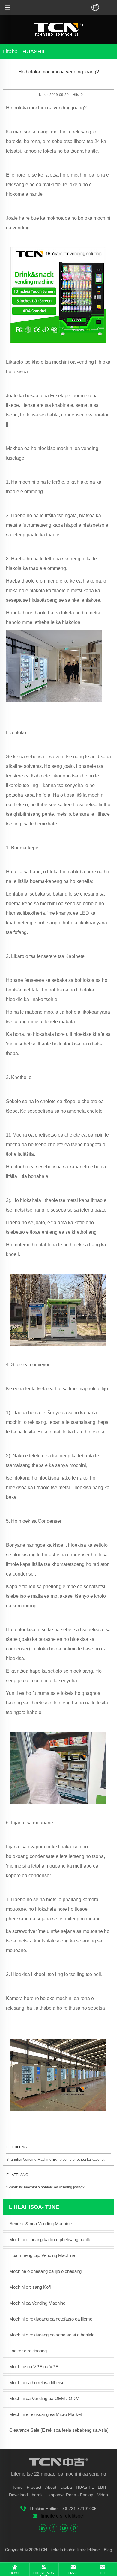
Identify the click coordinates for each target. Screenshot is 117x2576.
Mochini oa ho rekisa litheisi (36, 2382)
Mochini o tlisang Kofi (30, 2287)
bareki (38, 2495)
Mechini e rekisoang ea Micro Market (46, 2414)
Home (17, 2487)
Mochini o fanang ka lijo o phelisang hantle (50, 2239)
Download (18, 2495)
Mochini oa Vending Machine (37, 2303)
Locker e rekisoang (28, 2351)
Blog (107, 2550)
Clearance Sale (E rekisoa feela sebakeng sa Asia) (59, 2430)
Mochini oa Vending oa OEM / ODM (44, 2398)
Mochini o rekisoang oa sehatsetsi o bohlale (52, 2335)
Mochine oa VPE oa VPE (34, 2367)
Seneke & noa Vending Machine (40, 2224)
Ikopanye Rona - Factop (70, 2495)
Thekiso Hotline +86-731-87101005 (63, 2509)
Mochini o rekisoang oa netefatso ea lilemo (51, 2319)
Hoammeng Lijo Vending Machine (42, 2255)
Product (34, 2487)
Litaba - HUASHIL (77, 2487)
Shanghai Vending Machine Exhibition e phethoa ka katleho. (55, 2160)
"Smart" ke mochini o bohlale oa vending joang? (45, 2187)
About (51, 2487)
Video (103, 2495)
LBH (102, 2487)
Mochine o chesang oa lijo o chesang (45, 2271)
